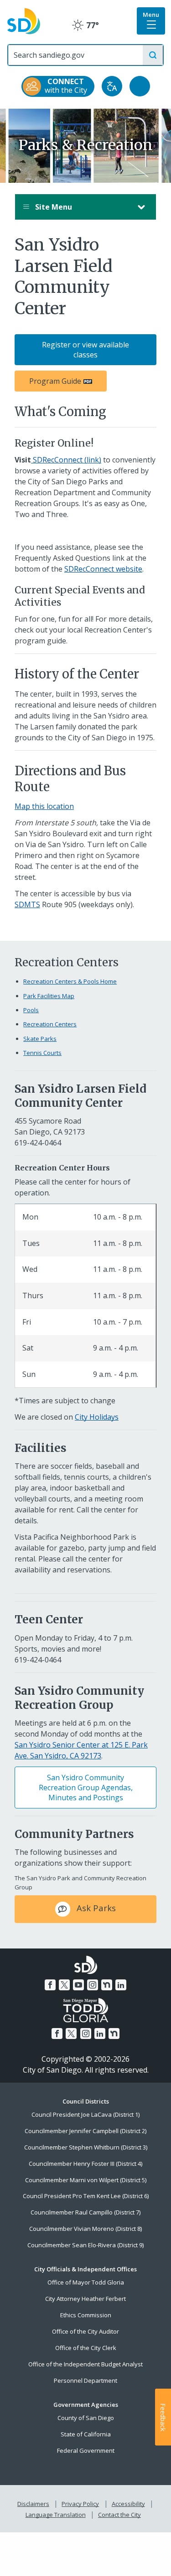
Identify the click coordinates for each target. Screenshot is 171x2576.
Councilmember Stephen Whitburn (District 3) (86, 2147)
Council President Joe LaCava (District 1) (85, 2114)
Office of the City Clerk (86, 2348)
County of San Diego (86, 2418)
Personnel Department (85, 2380)
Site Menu (53, 207)
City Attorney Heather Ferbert (85, 2299)
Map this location (44, 806)
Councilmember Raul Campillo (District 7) (85, 2212)
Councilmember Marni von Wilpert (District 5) (86, 2180)
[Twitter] (64, 1985)
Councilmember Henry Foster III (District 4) (85, 2164)
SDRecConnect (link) (66, 460)
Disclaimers (33, 2504)
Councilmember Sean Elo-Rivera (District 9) (85, 2245)
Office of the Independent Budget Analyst (85, 2364)
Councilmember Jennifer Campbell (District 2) (85, 2131)
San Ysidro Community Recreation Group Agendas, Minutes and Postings (86, 1788)
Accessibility (128, 2504)
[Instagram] (93, 1985)
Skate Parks (40, 1039)
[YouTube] (78, 1985)
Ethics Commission (86, 2315)
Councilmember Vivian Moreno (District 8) (85, 2229)
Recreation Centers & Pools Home (70, 981)
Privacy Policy (80, 2504)
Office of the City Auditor (85, 2331)
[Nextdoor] (107, 1985)
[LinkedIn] (121, 1985)
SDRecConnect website (103, 569)
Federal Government (86, 2450)
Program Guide (55, 381)
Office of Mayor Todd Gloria (86, 2282)
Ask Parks (95, 1908)
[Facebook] (50, 1985)
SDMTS (27, 904)
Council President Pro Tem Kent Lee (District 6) (86, 2196)
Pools (31, 1010)
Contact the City (119, 2515)
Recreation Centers (50, 1024)
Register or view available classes (85, 350)
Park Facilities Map (49, 996)
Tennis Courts (42, 1053)
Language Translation (56, 2515)
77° (85, 25)
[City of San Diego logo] (24, 20)
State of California (86, 2434)
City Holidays (97, 1417)
